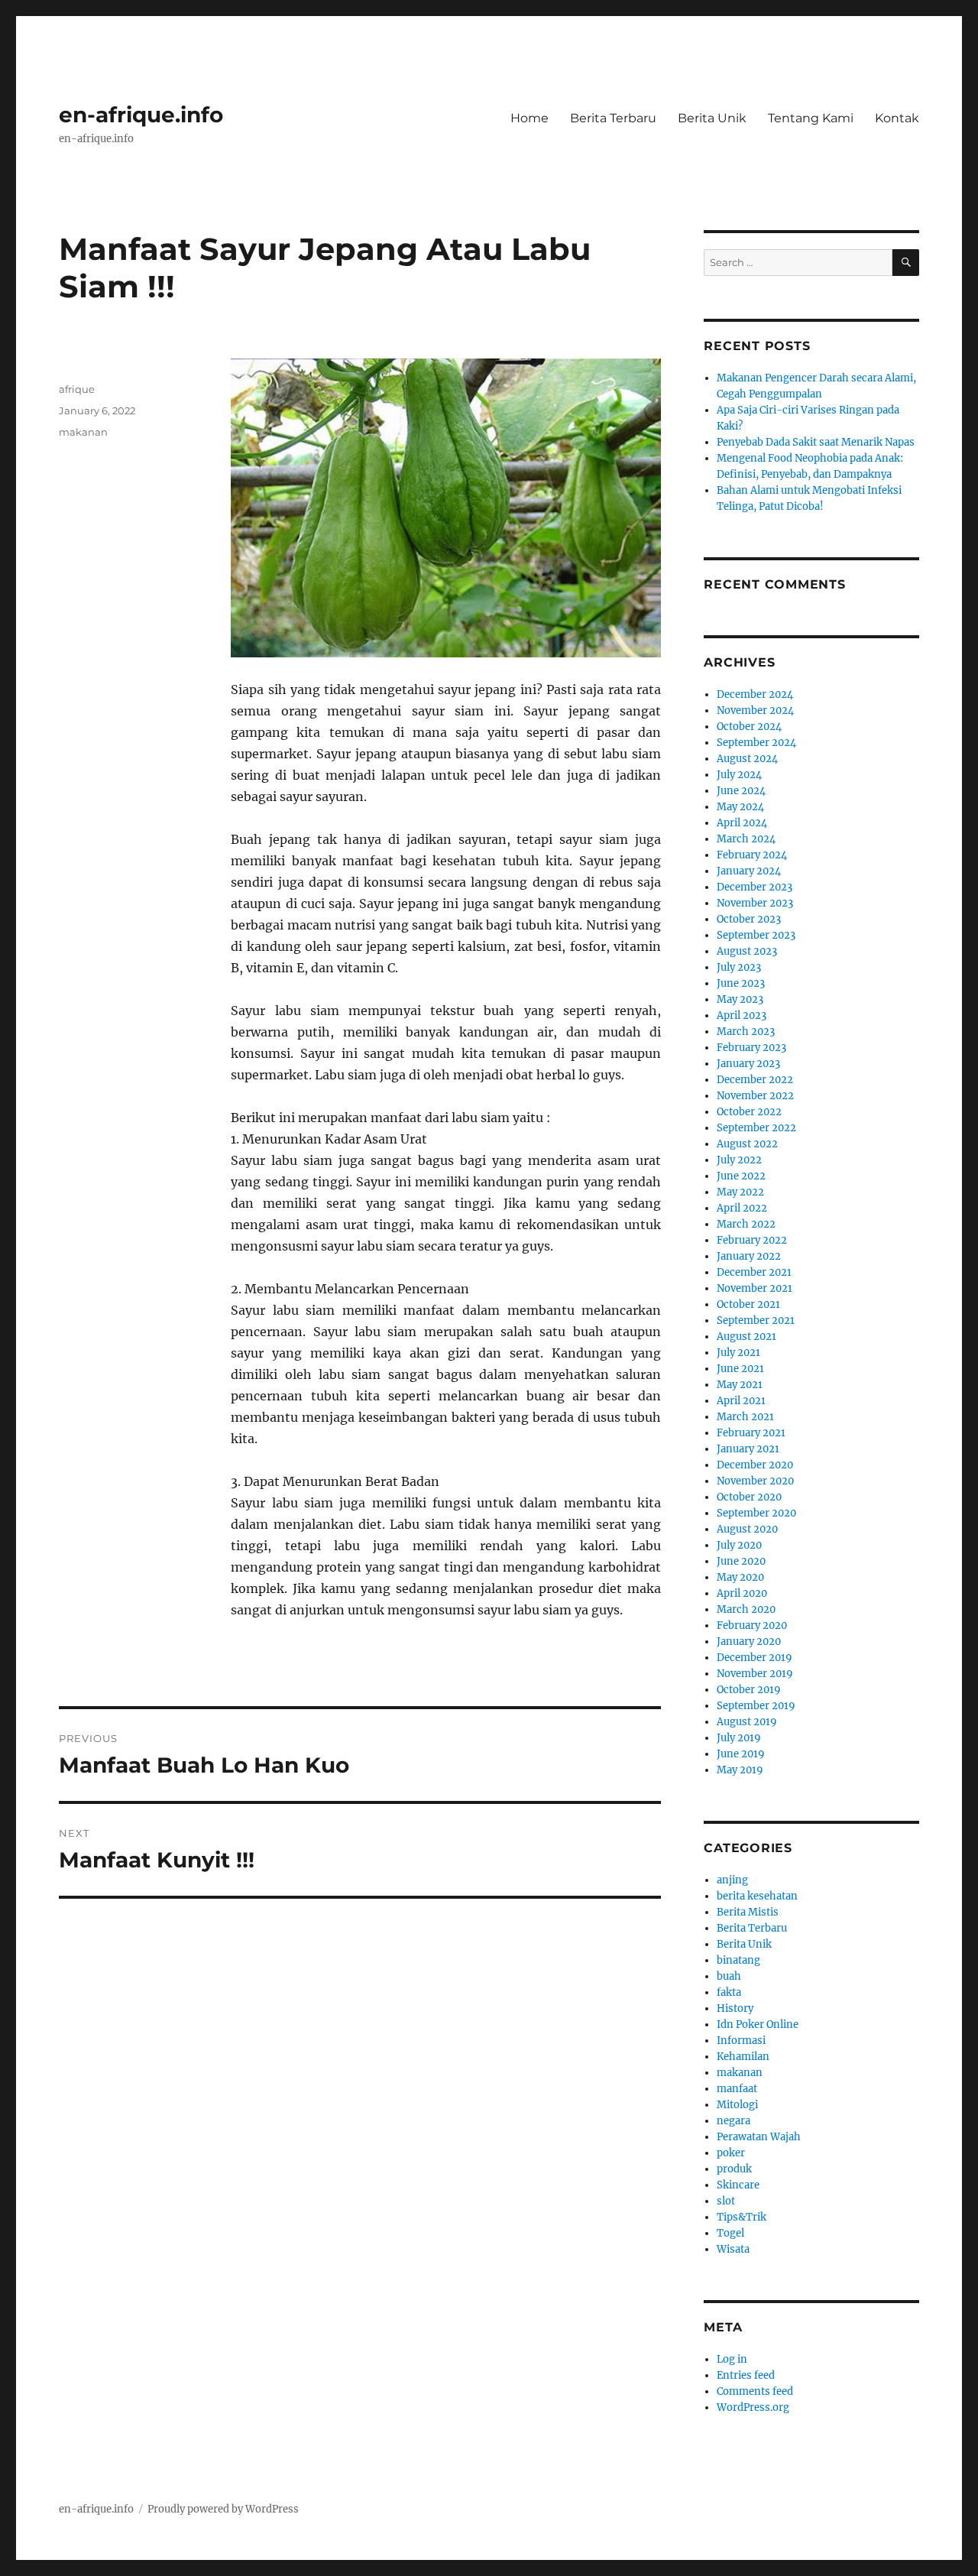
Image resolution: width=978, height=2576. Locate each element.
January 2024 (749, 871)
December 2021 (754, 1272)
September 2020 (756, 1513)
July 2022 (739, 1160)
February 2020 (752, 1625)
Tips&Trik (742, 2217)
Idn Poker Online (758, 2024)
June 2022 (741, 1176)
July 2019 (739, 1738)
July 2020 (739, 1545)
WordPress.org (753, 2407)
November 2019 (755, 1674)
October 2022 (749, 1112)
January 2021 (748, 1449)
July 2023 (739, 967)
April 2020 (742, 1593)
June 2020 (741, 1561)
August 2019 (747, 1722)
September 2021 (756, 1320)
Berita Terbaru (613, 118)
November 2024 (755, 711)
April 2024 (742, 823)
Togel (730, 2233)
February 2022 (752, 1240)
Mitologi (737, 2105)
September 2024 (756, 743)
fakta (729, 1992)
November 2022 (755, 1096)
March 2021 (745, 1417)
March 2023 (746, 1032)
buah (729, 1976)
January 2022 (749, 1256)
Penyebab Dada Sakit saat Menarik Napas (816, 442)
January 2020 (749, 1642)
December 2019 (755, 1658)
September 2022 (756, 1128)
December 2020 (755, 1465)
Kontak (897, 118)
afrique (77, 389)
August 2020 (747, 1529)
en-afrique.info (141, 115)
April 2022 (742, 1208)
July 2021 (738, 1353)
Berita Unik (712, 118)
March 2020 (746, 1609)
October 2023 (749, 919)
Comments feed (755, 2391)
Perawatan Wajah (759, 2137)
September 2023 (756, 935)
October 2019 (749, 1690)
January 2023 (748, 1064)
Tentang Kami (811, 118)
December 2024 (755, 694)
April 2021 (741, 1401)
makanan (83, 432)
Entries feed (746, 2375)
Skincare (738, 2185)
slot (726, 2201)
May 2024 (740, 807)
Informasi (741, 2041)
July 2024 (739, 775)
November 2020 (755, 1481)
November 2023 (755, 903)
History (735, 2008)
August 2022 (747, 1144)
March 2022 (746, 1224)
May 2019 (740, 1770)
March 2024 (746, 839)
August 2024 (747, 759)
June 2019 (741, 1754)
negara (733, 2121)
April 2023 (742, 1015)
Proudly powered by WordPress (223, 2509)
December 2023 (755, 887)
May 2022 (740, 1192)
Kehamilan (743, 2057)
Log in (732, 2359)
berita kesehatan (757, 1896)
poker (731, 2153)
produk (734, 2169)
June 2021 (740, 1369)
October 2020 (749, 1497)
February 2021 (751, 1433)
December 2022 (755, 1080)
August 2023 (747, 951)
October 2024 (749, 727)
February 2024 (752, 855)
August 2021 (746, 1337)
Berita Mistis (748, 1912)
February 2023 (751, 1048)
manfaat (737, 2089)
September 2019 (756, 1706)
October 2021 (748, 1304)
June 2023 (741, 983)
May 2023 (740, 999)
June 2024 (741, 791)
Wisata (733, 2249)
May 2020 (740, 1577)
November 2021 (755, 1288)
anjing (732, 1880)
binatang (738, 1960)
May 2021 (740, 1385)
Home (529, 118)
